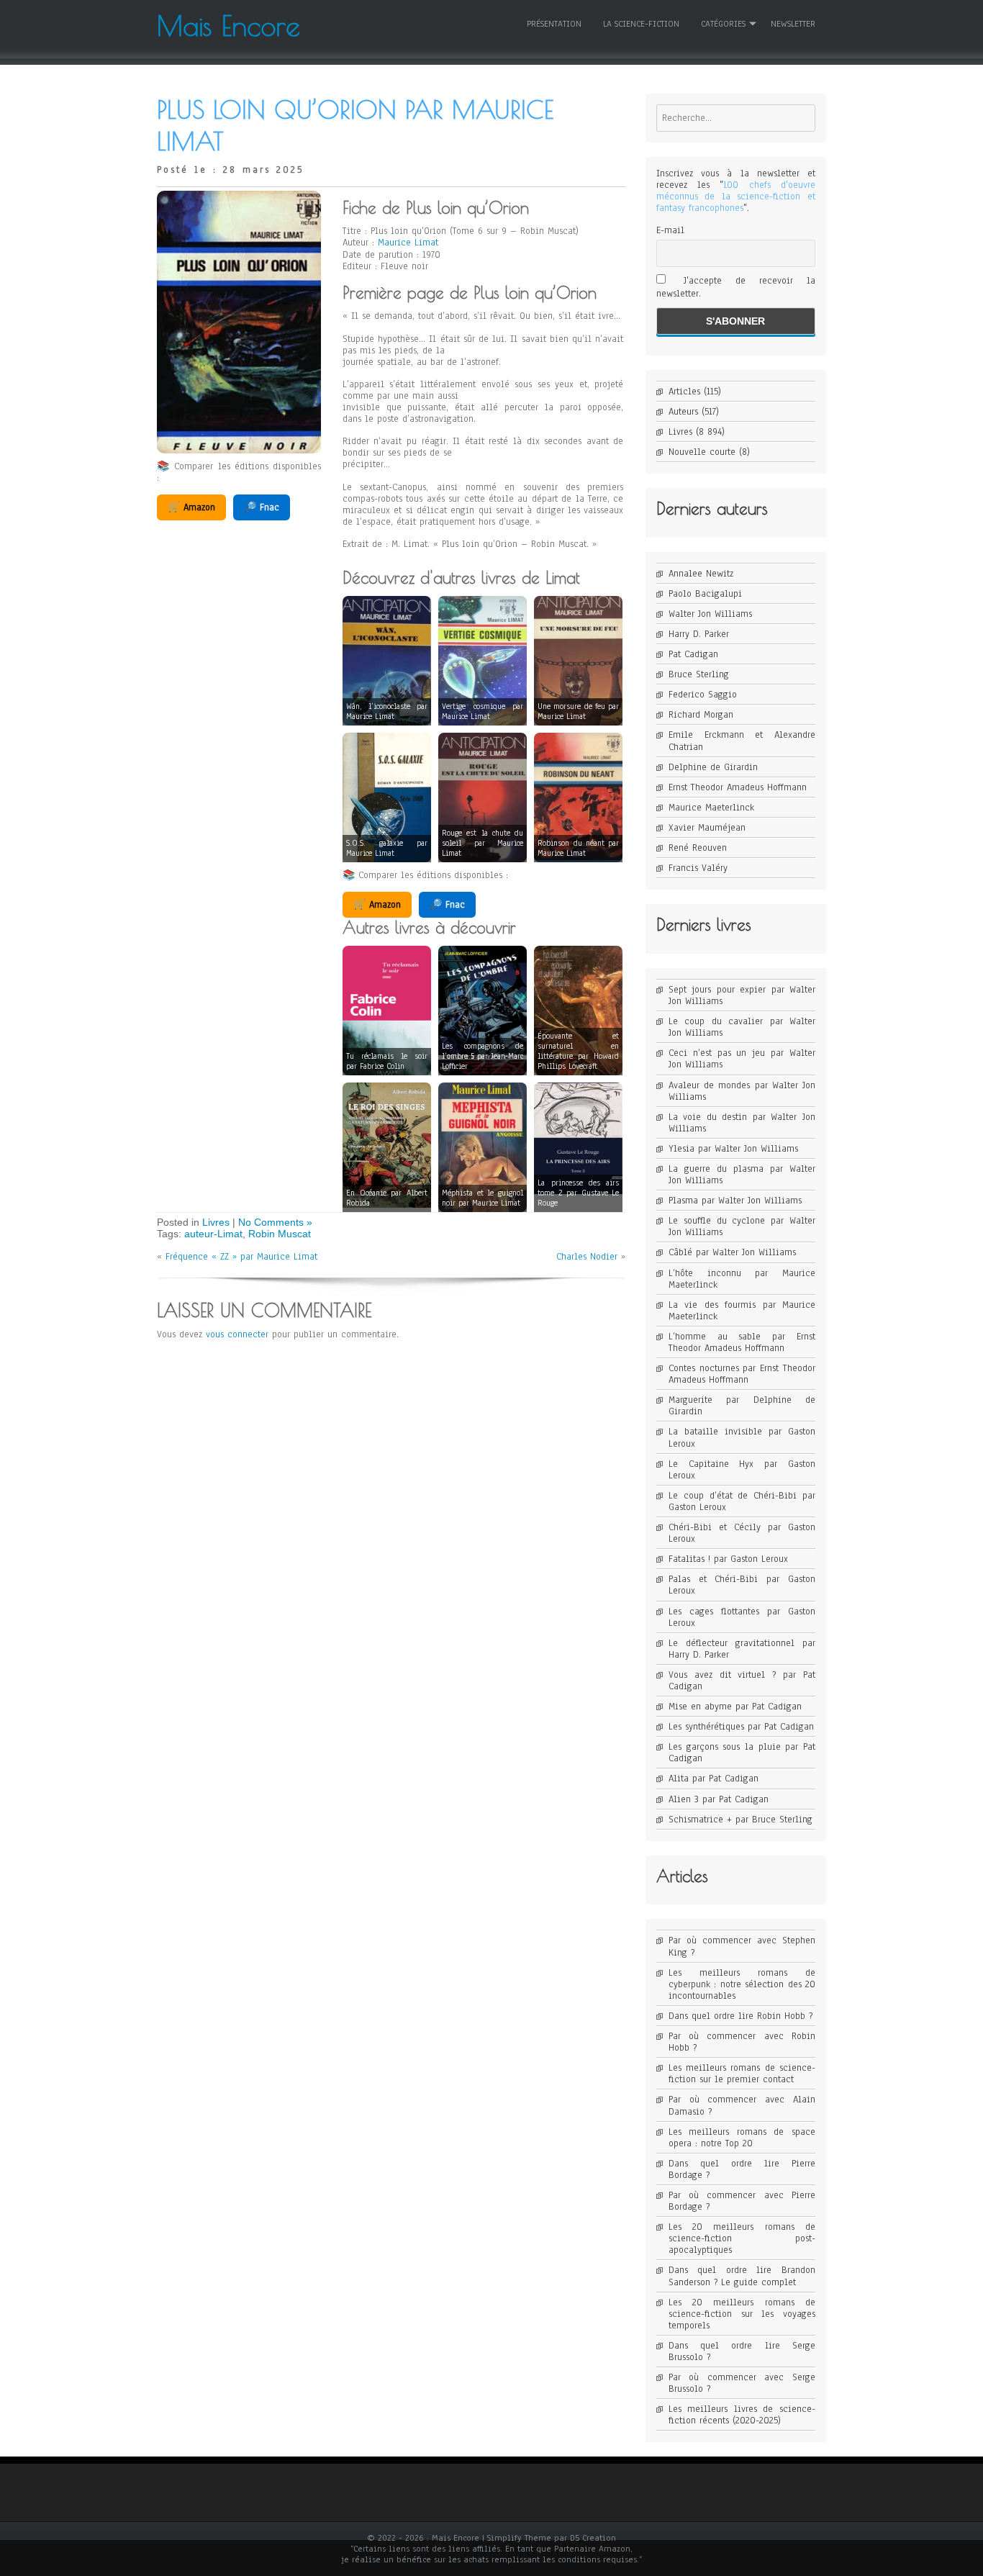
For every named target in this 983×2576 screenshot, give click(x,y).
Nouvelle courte (702, 452)
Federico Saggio (703, 695)
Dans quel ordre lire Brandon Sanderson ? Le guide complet (742, 2276)
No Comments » (275, 1222)
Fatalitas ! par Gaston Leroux (728, 1559)
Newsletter (793, 24)
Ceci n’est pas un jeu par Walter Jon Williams (742, 1059)
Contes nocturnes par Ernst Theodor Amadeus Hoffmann (742, 1374)
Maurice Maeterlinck (711, 808)
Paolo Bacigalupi (705, 594)
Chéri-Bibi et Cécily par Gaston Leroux (742, 1533)
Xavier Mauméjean (707, 828)
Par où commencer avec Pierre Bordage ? (742, 2201)
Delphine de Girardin (713, 767)
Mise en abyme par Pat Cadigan (735, 1707)
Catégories (723, 24)
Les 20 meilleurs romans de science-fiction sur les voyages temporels (742, 2314)
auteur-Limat (213, 1234)
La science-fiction (641, 24)
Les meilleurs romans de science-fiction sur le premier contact (742, 2074)
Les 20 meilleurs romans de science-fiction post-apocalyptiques (742, 2238)
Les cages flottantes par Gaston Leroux (742, 1617)
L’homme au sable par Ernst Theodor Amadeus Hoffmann (742, 1342)
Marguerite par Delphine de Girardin (742, 1406)
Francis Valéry (698, 868)
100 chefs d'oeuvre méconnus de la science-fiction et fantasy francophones (736, 196)
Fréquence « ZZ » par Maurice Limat (241, 1257)
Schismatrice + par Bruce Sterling (740, 1820)
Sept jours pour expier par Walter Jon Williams (742, 995)
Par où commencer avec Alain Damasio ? (742, 2105)
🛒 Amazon (191, 507)
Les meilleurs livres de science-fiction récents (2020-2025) (742, 2415)
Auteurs (683, 412)
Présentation (554, 24)
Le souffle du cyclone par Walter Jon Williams (742, 1226)
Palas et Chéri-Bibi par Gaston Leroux (742, 1585)
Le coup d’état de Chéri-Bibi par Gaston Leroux (742, 1501)
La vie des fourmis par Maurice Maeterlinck (742, 1311)
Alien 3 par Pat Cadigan (719, 1799)
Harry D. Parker (699, 634)
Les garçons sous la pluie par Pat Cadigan (742, 1753)
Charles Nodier (587, 1257)
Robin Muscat (280, 1234)
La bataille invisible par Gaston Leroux (742, 1437)
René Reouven (698, 848)
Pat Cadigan (693, 654)
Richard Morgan (701, 715)
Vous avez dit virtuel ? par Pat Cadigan (742, 1681)
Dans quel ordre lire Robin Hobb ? (740, 2016)
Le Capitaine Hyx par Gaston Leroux (742, 1470)
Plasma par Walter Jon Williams (735, 1201)
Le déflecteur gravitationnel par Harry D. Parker (742, 1649)
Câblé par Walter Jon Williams (732, 1252)
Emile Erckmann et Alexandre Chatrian (742, 741)
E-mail (670, 230)
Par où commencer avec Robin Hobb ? (742, 2042)
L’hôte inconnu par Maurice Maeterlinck (742, 1279)
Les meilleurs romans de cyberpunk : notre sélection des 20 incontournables (742, 1984)
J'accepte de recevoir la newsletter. (736, 287)
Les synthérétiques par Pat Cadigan (741, 1727)
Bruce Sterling (699, 674)
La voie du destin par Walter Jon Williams (742, 1123)
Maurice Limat (408, 243)
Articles (684, 392)
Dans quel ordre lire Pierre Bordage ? (742, 2169)
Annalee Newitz (701, 574)
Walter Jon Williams (710, 614)
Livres (216, 1222)
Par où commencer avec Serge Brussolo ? (742, 2383)
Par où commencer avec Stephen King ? (742, 1946)
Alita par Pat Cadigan (714, 1779)
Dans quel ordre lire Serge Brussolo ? (742, 2351)
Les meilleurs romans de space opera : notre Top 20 (742, 2138)
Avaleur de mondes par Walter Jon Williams (742, 1091)
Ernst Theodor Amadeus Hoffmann (738, 787)
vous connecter (237, 1334)
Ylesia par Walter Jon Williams (733, 1149)
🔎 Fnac (262, 507)
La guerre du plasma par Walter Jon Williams (742, 1175)
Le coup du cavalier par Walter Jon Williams (742, 1027)
